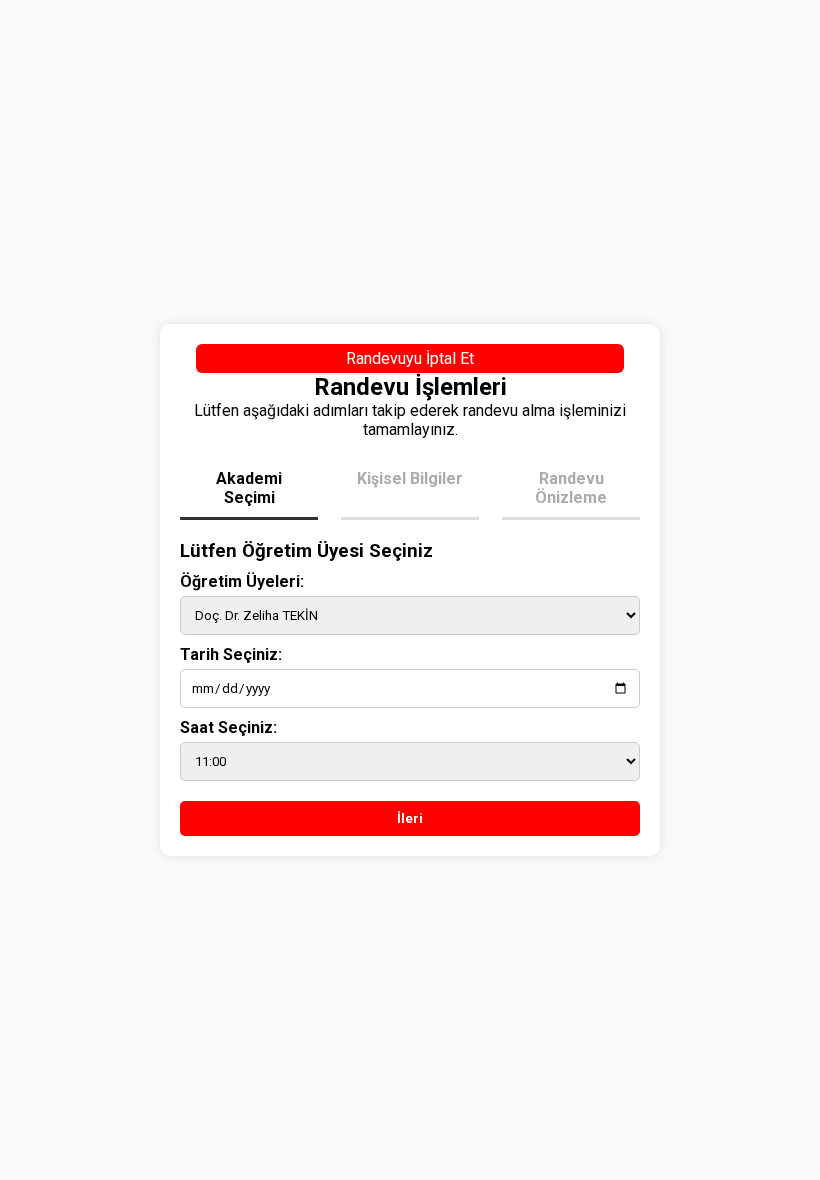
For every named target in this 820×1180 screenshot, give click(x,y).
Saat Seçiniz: (228, 727)
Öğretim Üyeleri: (242, 581)
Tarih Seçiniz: (231, 654)
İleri (410, 818)
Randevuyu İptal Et (410, 358)
